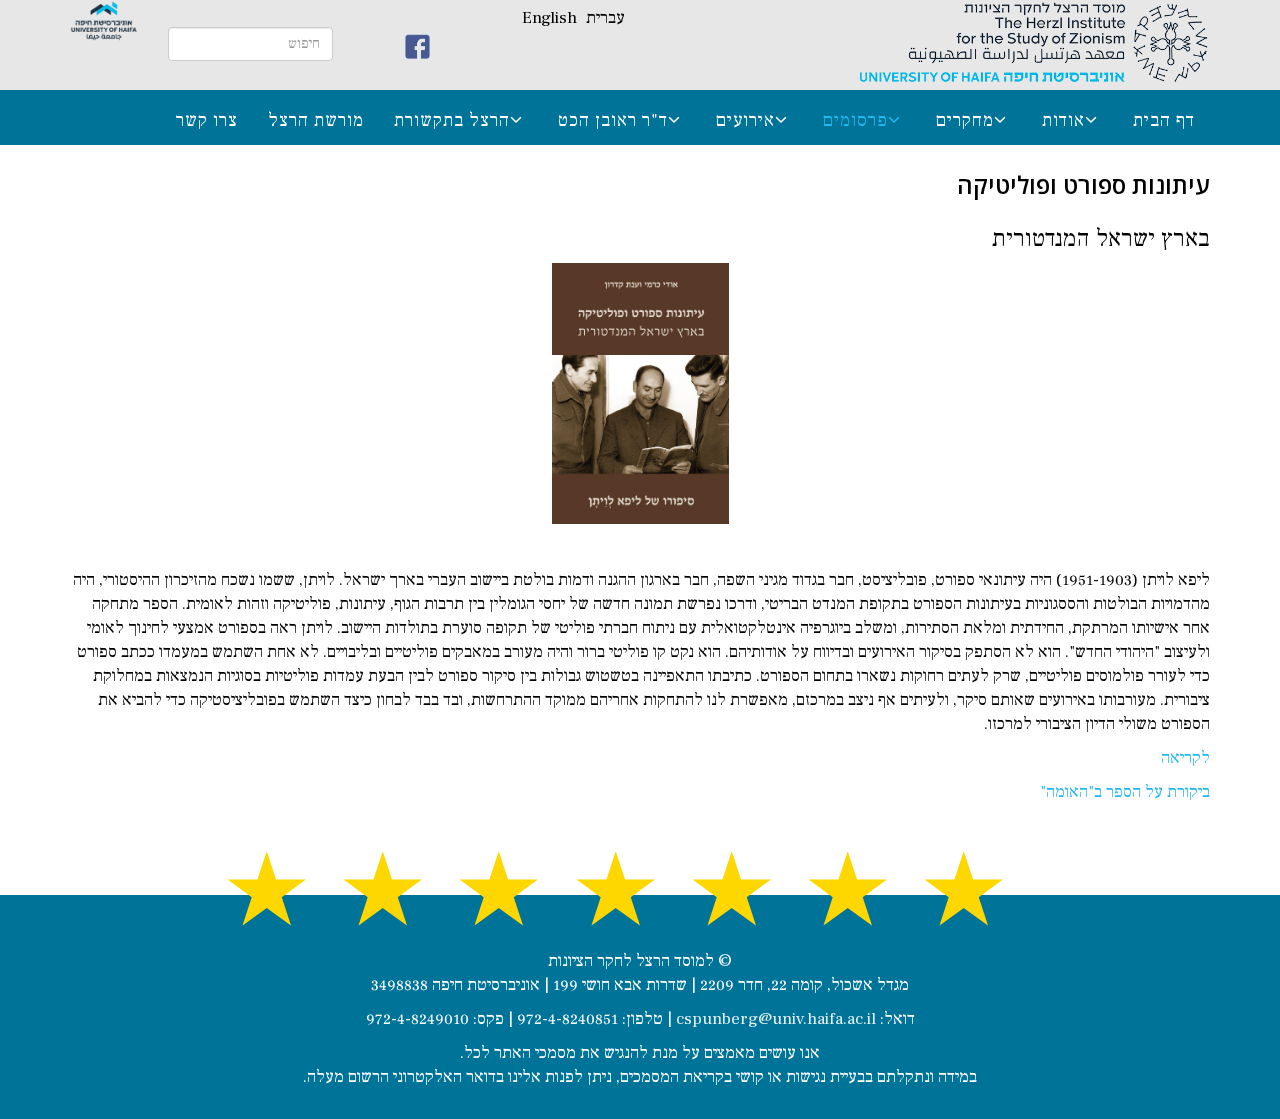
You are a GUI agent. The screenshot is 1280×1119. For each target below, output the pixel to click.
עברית (605, 18)
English (549, 18)
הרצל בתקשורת (452, 120)
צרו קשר (207, 120)
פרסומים (855, 120)
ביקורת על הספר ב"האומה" (1125, 792)
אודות (1063, 120)
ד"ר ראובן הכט (613, 120)
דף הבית (1164, 120)
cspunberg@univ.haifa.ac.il (776, 1019)
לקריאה (1185, 758)
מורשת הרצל (316, 120)
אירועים (745, 120)
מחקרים (965, 120)
